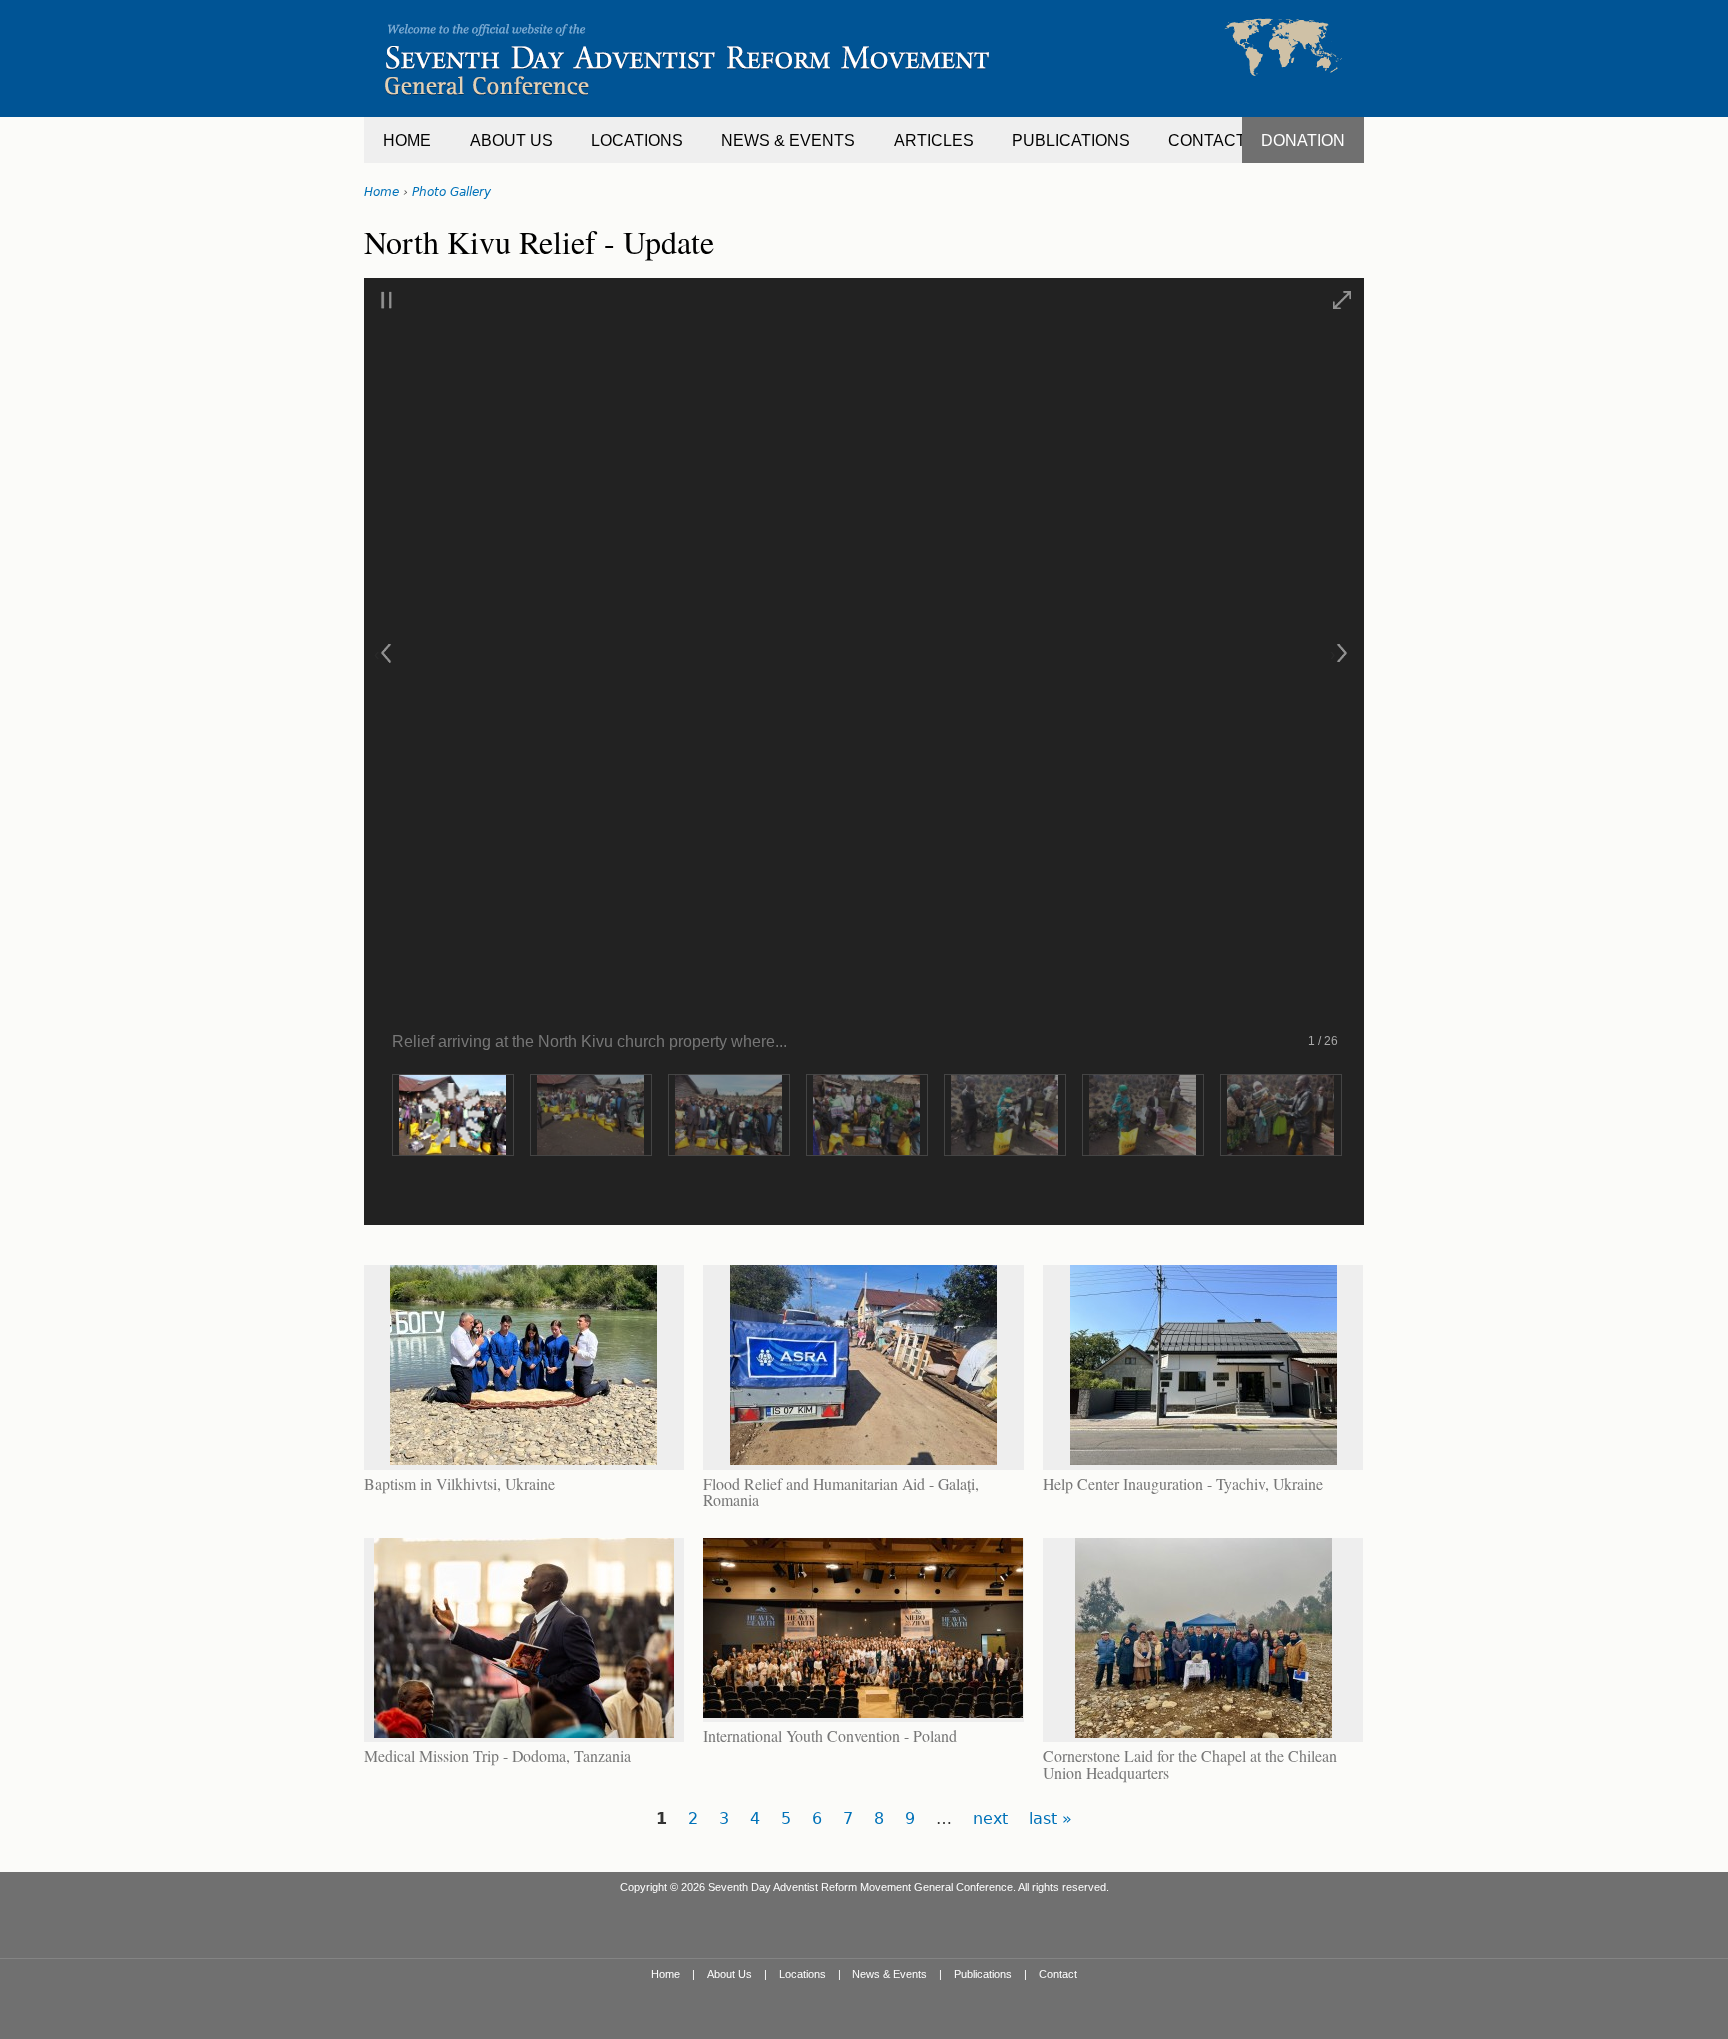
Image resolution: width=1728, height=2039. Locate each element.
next (990, 1818)
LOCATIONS (637, 140)
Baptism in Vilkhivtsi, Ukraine (459, 1483)
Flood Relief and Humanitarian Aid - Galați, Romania (841, 1491)
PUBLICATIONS (1071, 140)
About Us (729, 1974)
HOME (407, 140)
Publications (983, 1974)
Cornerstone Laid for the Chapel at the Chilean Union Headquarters (1190, 1763)
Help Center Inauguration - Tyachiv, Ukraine (1183, 1483)
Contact (1058, 1974)
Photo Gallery (451, 192)
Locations (802, 1974)
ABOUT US (511, 140)
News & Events (889, 1974)
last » (1050, 1818)
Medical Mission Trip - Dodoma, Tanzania (497, 1755)
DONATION (1303, 140)
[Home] (864, 58)
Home (381, 192)
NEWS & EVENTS (788, 140)
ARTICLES (934, 140)
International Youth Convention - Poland (830, 1735)
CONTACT (1207, 140)
